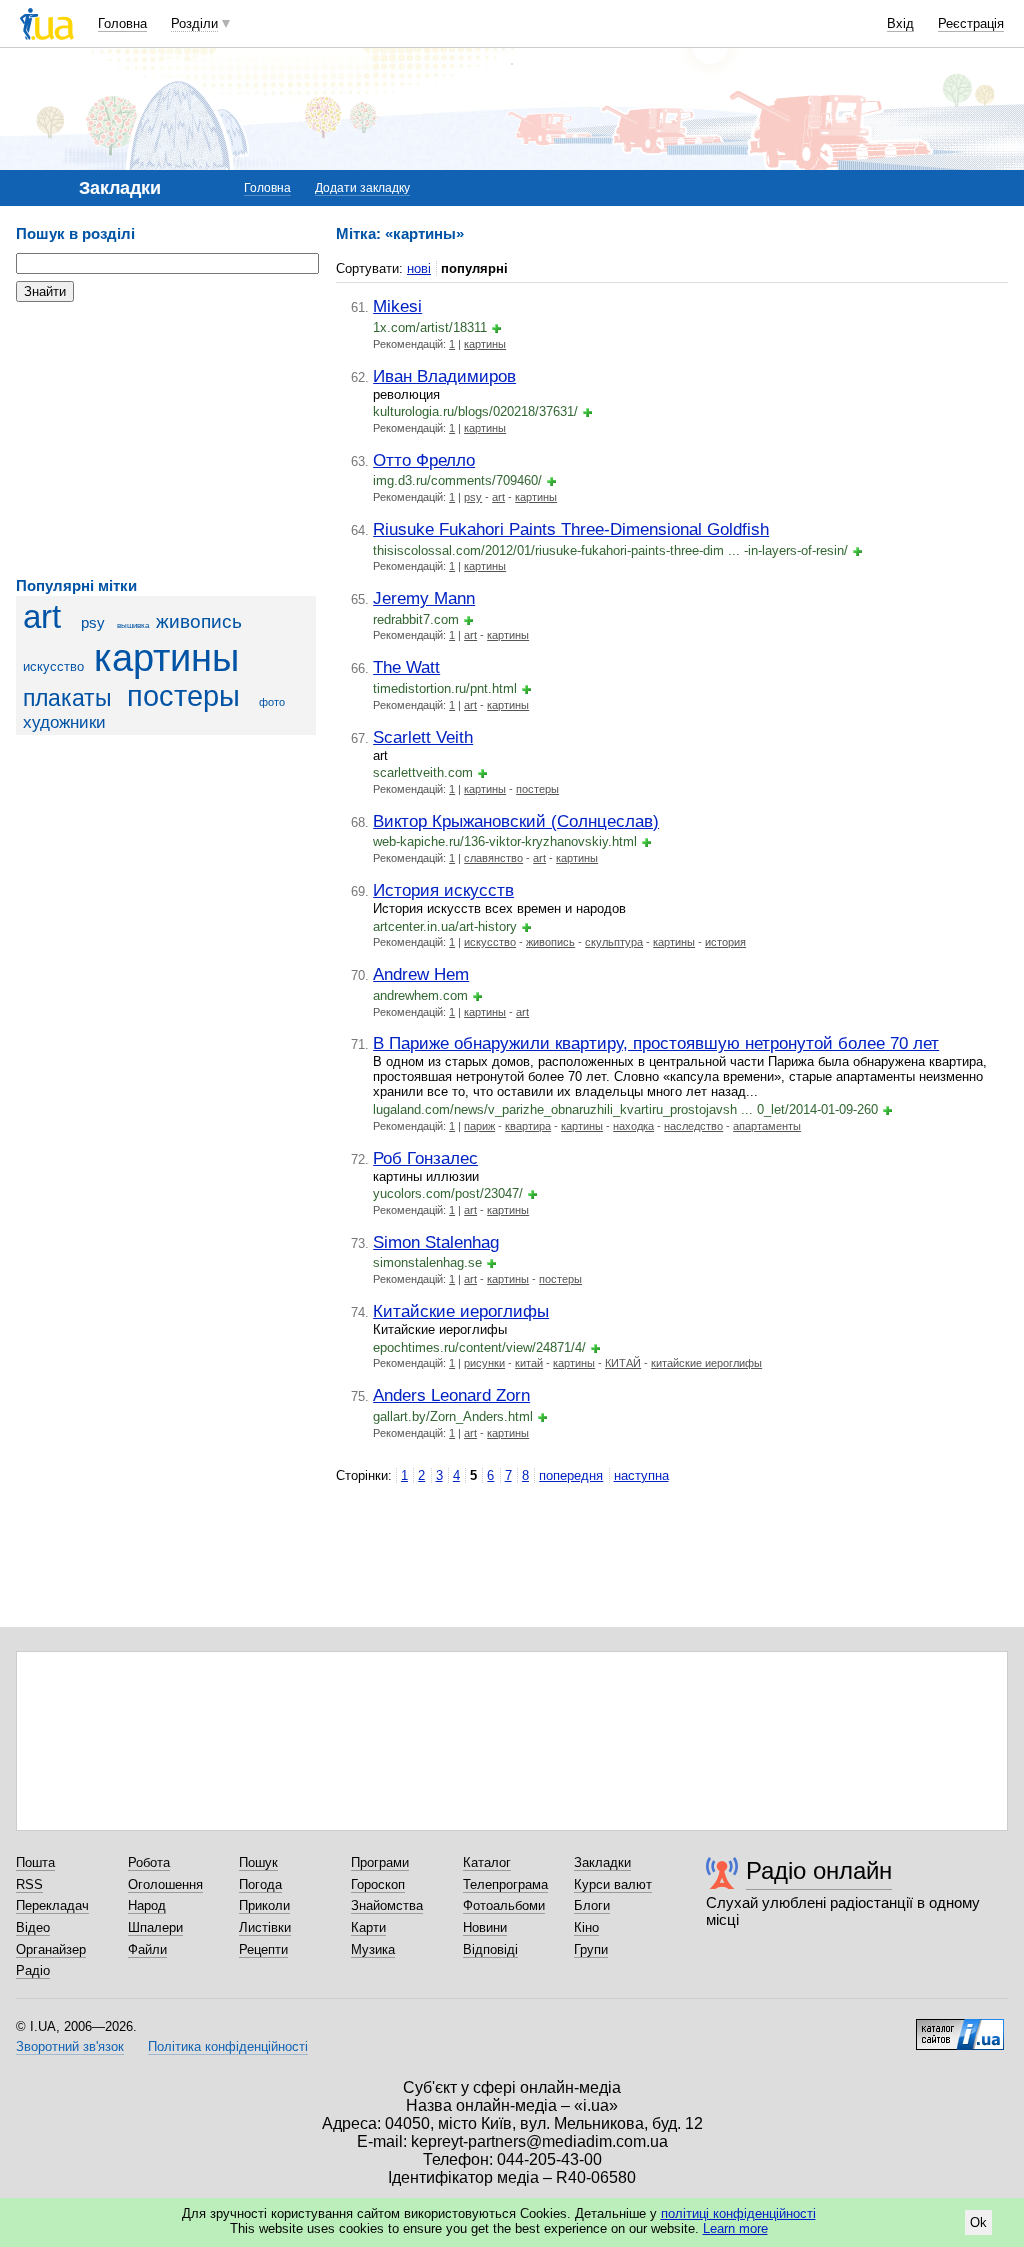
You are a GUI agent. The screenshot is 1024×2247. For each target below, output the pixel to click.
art (42, 617)
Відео (33, 1927)
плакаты (67, 698)
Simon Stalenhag (436, 1242)
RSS (29, 1884)
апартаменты (767, 1126)
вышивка (133, 625)
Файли (147, 1949)
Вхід (900, 23)
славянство (493, 858)
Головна (122, 23)
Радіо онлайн (819, 1870)
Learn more (735, 2228)
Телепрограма (505, 1884)
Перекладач (52, 1905)
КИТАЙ (623, 1363)
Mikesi (397, 306)
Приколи (264, 1905)
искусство (53, 666)
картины (166, 657)
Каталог (487, 1862)
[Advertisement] (166, 440)
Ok (978, 2222)
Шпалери (155, 1927)
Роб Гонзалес (425, 1158)
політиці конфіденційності (738, 2213)
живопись (199, 621)
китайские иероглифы (706, 1363)
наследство (693, 1126)
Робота (149, 1862)
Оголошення (165, 1884)
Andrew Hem (421, 974)
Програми (380, 1862)
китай (529, 1363)
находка (633, 1126)
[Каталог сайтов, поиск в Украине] (960, 2027)
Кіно (586, 1927)
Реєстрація (971, 23)
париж (479, 1126)
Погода (260, 1884)
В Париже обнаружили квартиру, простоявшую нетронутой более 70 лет (656, 1043)
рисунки (484, 1363)
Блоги (592, 1905)
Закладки (602, 1862)
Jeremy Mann (424, 598)
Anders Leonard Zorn (451, 1395)
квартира (528, 1126)
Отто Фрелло (424, 460)
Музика (373, 1949)
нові (419, 268)
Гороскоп (378, 1884)
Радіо (33, 1970)
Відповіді (490, 1949)
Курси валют (613, 1884)
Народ (147, 1905)
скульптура (614, 942)
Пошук (258, 1862)
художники (64, 722)
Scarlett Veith (423, 737)
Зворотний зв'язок (70, 2046)
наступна (641, 1475)
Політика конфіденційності (228, 2046)
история (725, 942)
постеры (183, 696)
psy (93, 622)
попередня (571, 1475)
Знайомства (387, 1905)
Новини (485, 1927)
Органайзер (51, 1949)
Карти (368, 1927)
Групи (591, 1949)
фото (272, 702)
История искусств (443, 890)
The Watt (406, 667)
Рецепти (263, 1949)
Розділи (194, 23)
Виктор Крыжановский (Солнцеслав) (516, 821)
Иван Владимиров (444, 376)
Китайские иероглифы (461, 1311)
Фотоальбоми (504, 1905)
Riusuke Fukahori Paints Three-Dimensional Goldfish (571, 529)
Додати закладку (362, 188)
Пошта (35, 1862)
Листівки (265, 1927)
